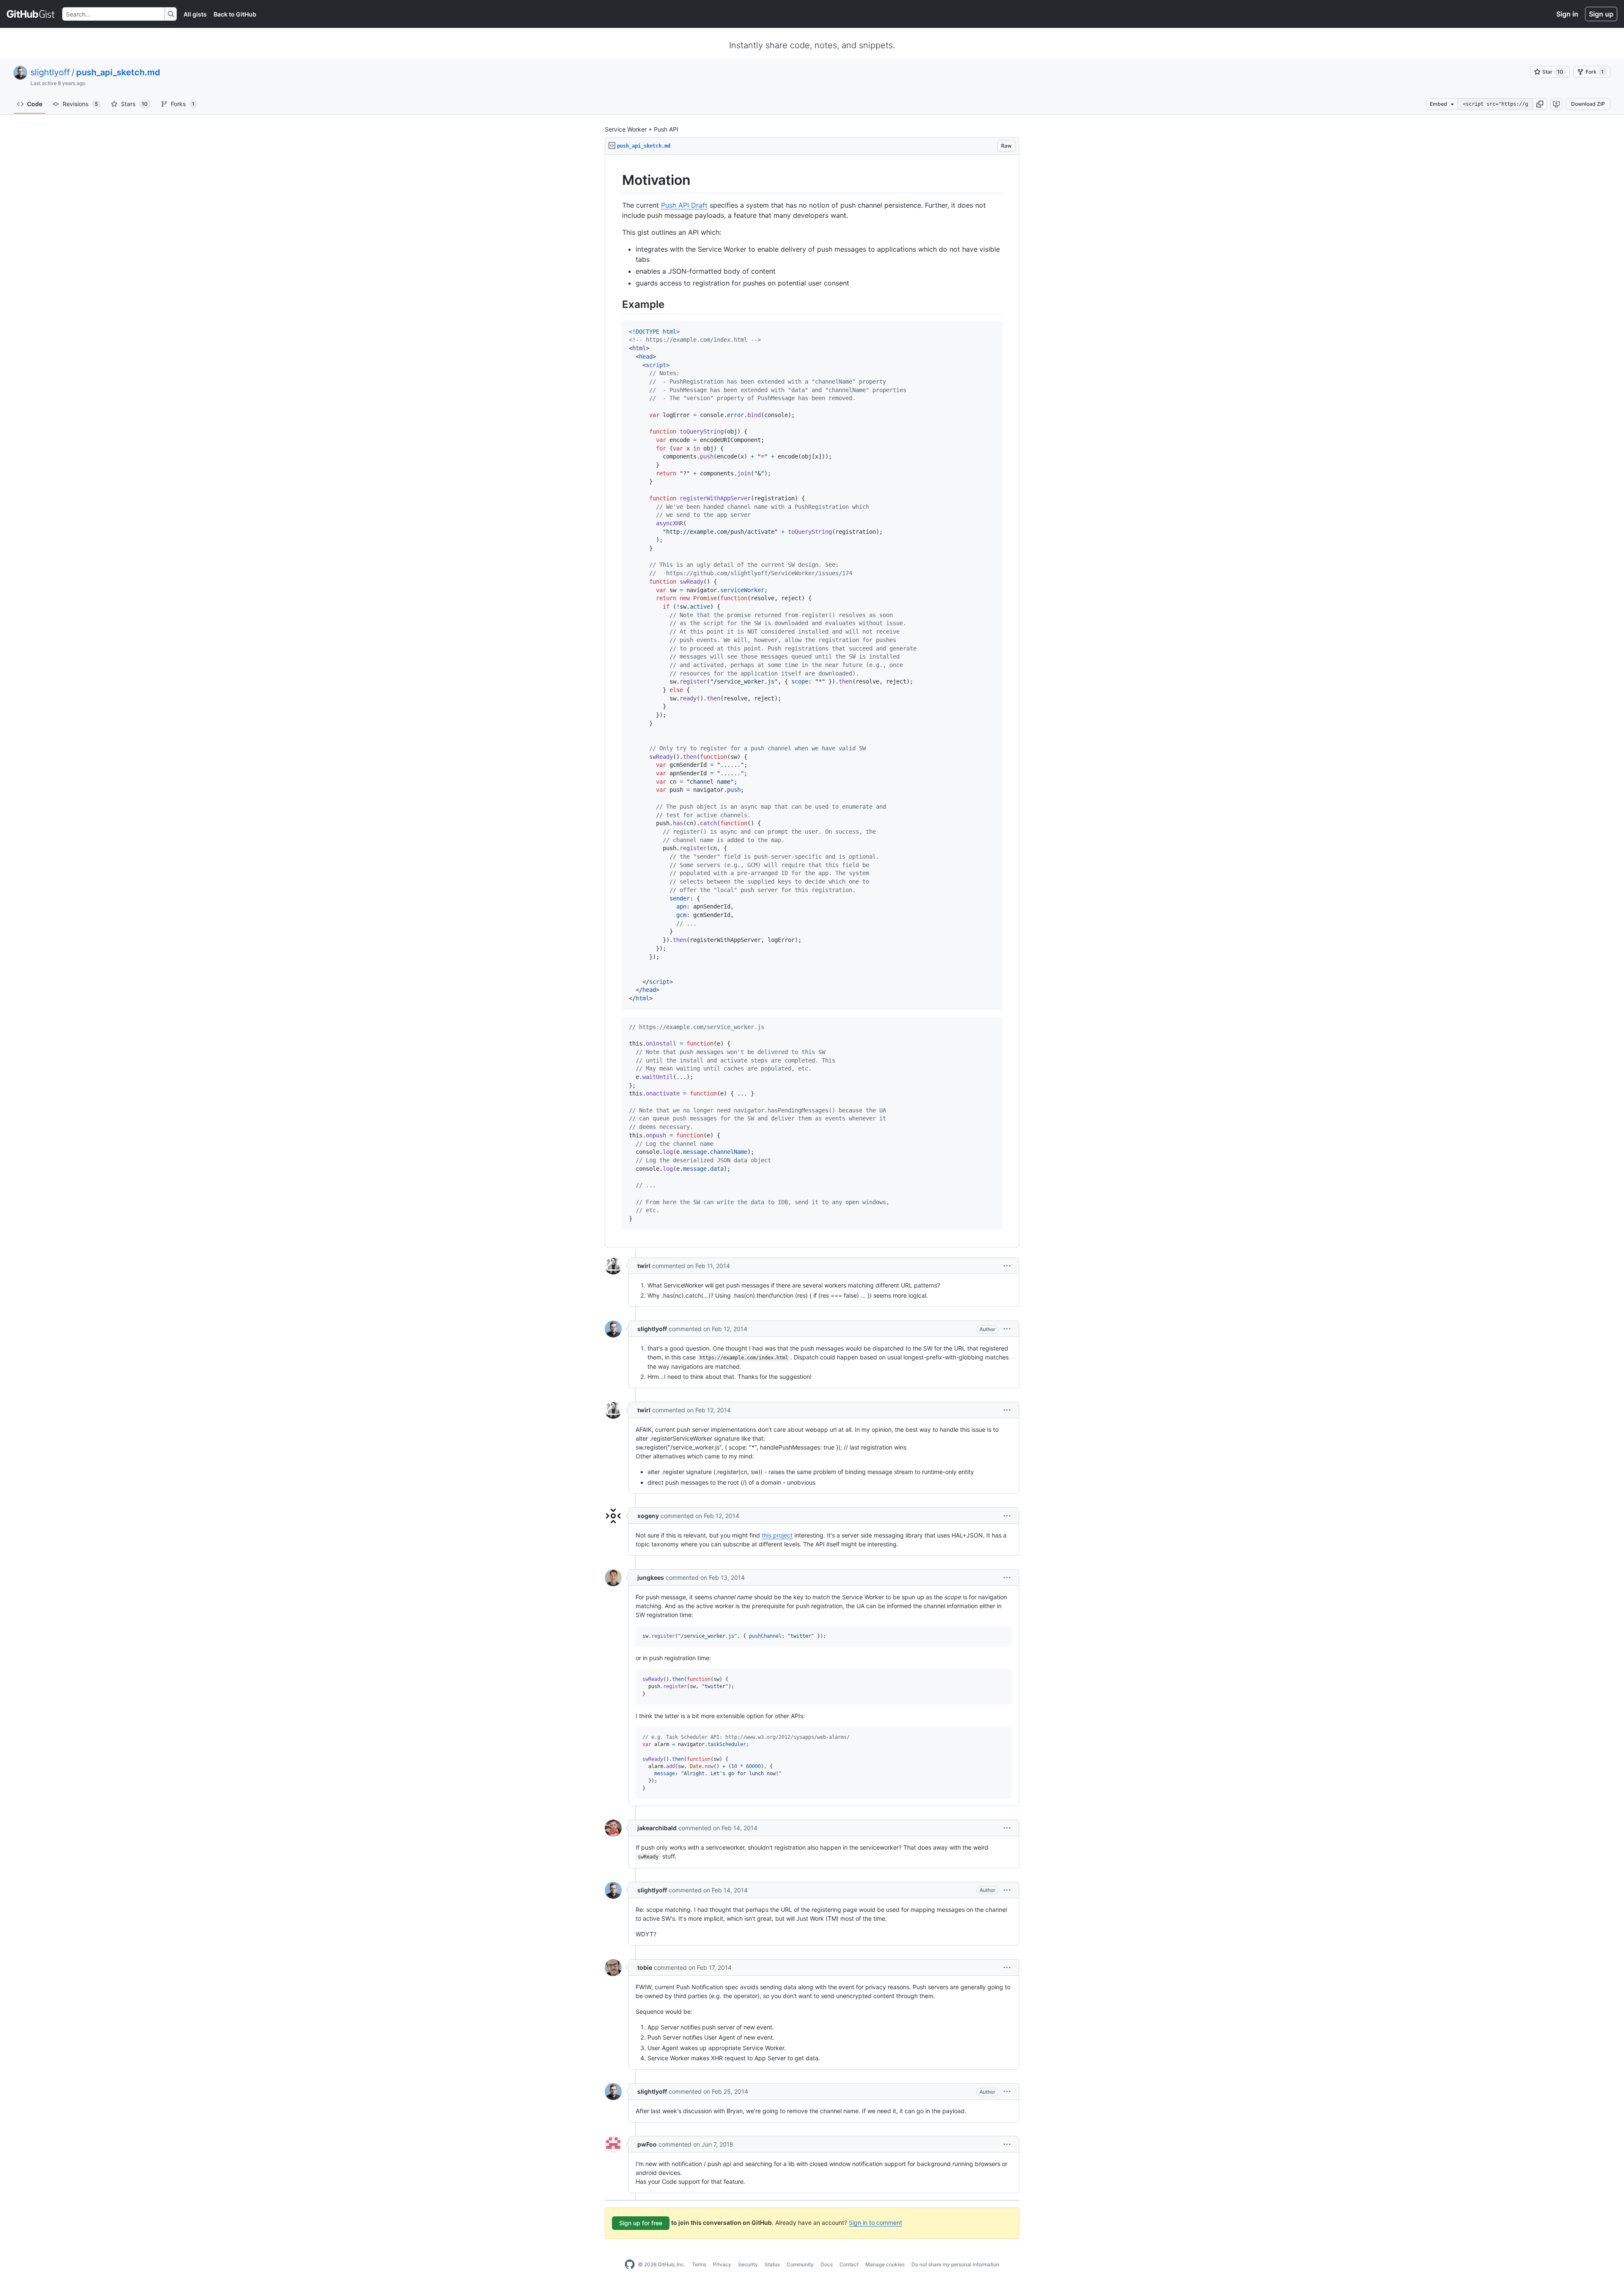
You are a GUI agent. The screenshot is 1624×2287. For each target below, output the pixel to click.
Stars (134, 104)
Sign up (1601, 14)
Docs (827, 2264)
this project (777, 1535)
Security (748, 2264)
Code (35, 104)
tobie (645, 1967)
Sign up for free (641, 2223)
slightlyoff (50, 72)
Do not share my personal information (955, 2264)
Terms (699, 2264)
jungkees (651, 1577)
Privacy (722, 2264)
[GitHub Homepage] (630, 2265)
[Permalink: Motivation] (616, 180)
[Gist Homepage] (31, 14)
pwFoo (647, 2144)
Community (800, 2264)
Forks (183, 104)
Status (772, 2264)
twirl (644, 1266)
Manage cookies (885, 2264)
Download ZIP (1588, 104)
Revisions (80, 104)
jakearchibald (657, 1828)
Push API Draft (684, 205)
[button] (1540, 104)
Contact (849, 2264)
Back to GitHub (235, 14)
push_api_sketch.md (118, 72)
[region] (812, 701)
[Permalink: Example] (616, 304)
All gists (195, 14)
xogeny (648, 1516)
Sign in (1567, 14)
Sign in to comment (875, 2222)
